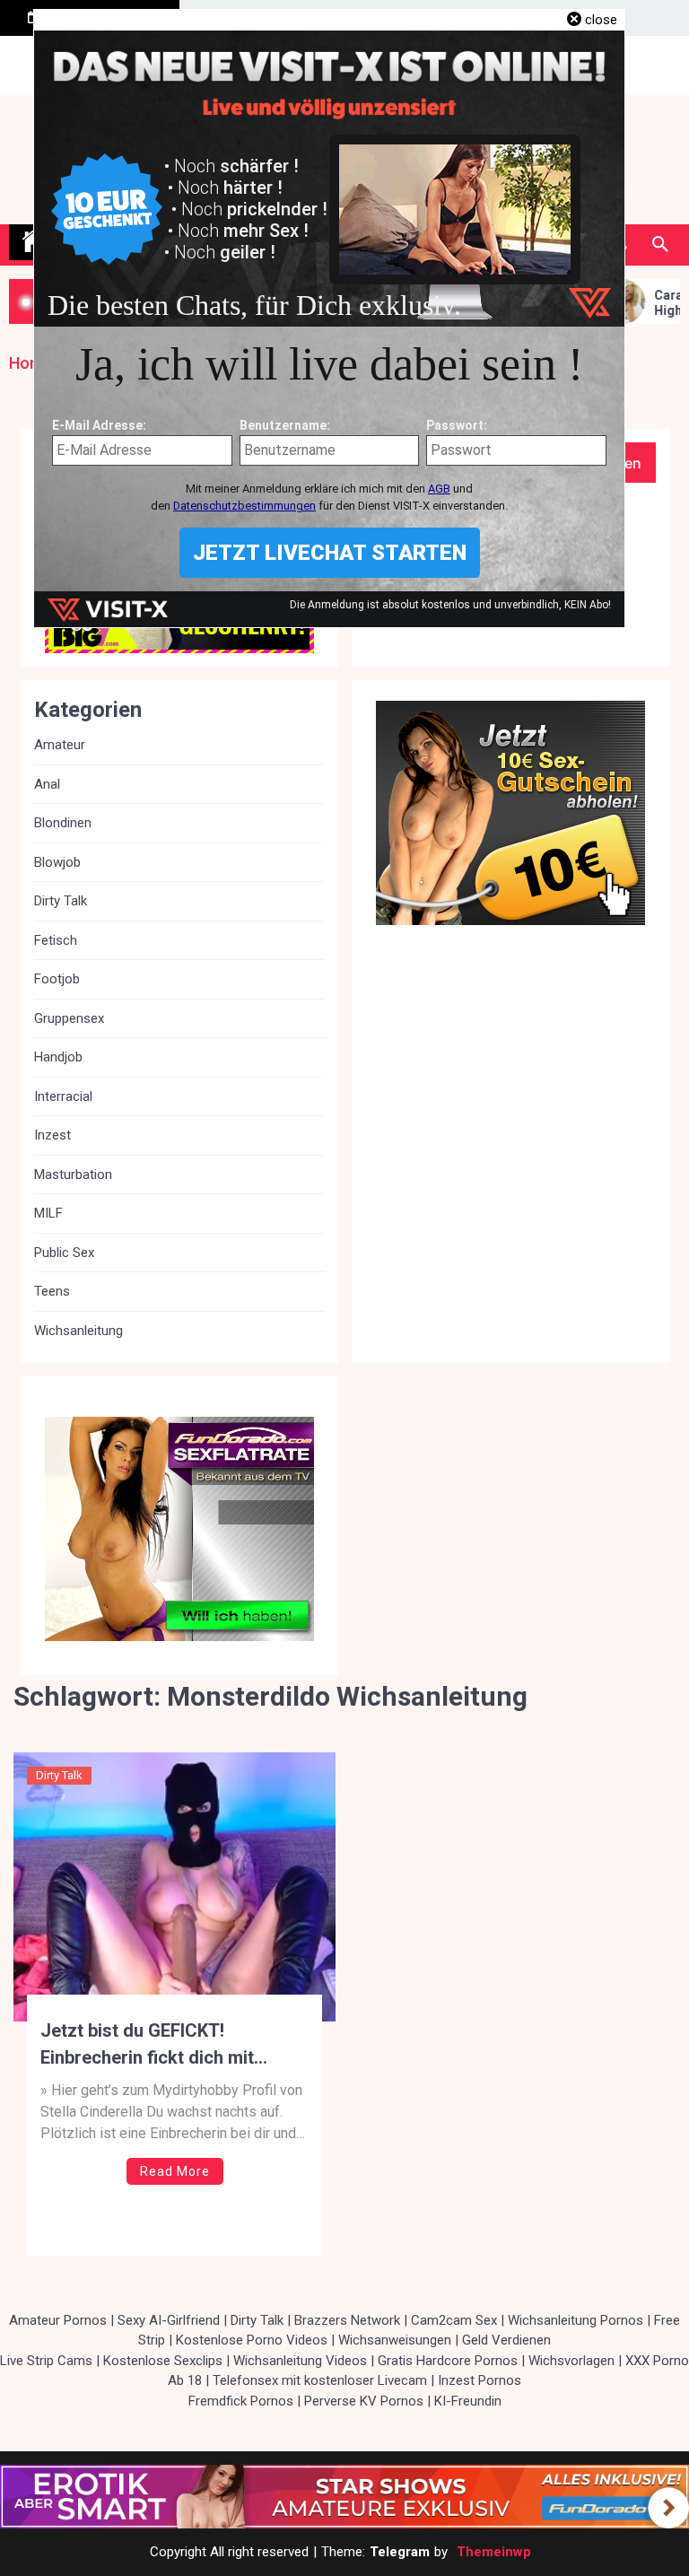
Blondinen (63, 823)
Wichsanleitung (78, 1331)
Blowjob (57, 862)
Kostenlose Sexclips (163, 2361)
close (601, 20)
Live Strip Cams (46, 2361)
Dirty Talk (59, 1775)
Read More (175, 2171)
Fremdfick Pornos (241, 2401)
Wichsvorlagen (571, 2361)
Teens (52, 1291)
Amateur (60, 745)
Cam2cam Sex (454, 2320)
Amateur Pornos (58, 2320)
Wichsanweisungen (395, 2340)
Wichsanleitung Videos (300, 2361)
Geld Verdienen (506, 2340)
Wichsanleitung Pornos (576, 2320)
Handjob (58, 1057)
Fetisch (56, 940)
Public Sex (64, 1253)
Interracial (63, 1096)
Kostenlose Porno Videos (252, 2340)
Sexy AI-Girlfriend (169, 2320)
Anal (47, 784)
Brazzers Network (347, 2320)
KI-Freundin (468, 2401)
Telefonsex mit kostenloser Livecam (320, 2380)
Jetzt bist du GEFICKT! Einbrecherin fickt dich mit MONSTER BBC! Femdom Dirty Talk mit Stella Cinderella (165, 2045)
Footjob (57, 979)
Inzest (52, 1135)
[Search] (660, 245)
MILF (48, 1213)
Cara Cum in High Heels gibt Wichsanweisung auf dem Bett (651, 303)
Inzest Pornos (480, 2380)
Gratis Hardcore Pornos (448, 2361)
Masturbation (73, 1174)
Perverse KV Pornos (364, 2401)
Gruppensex (69, 1018)
